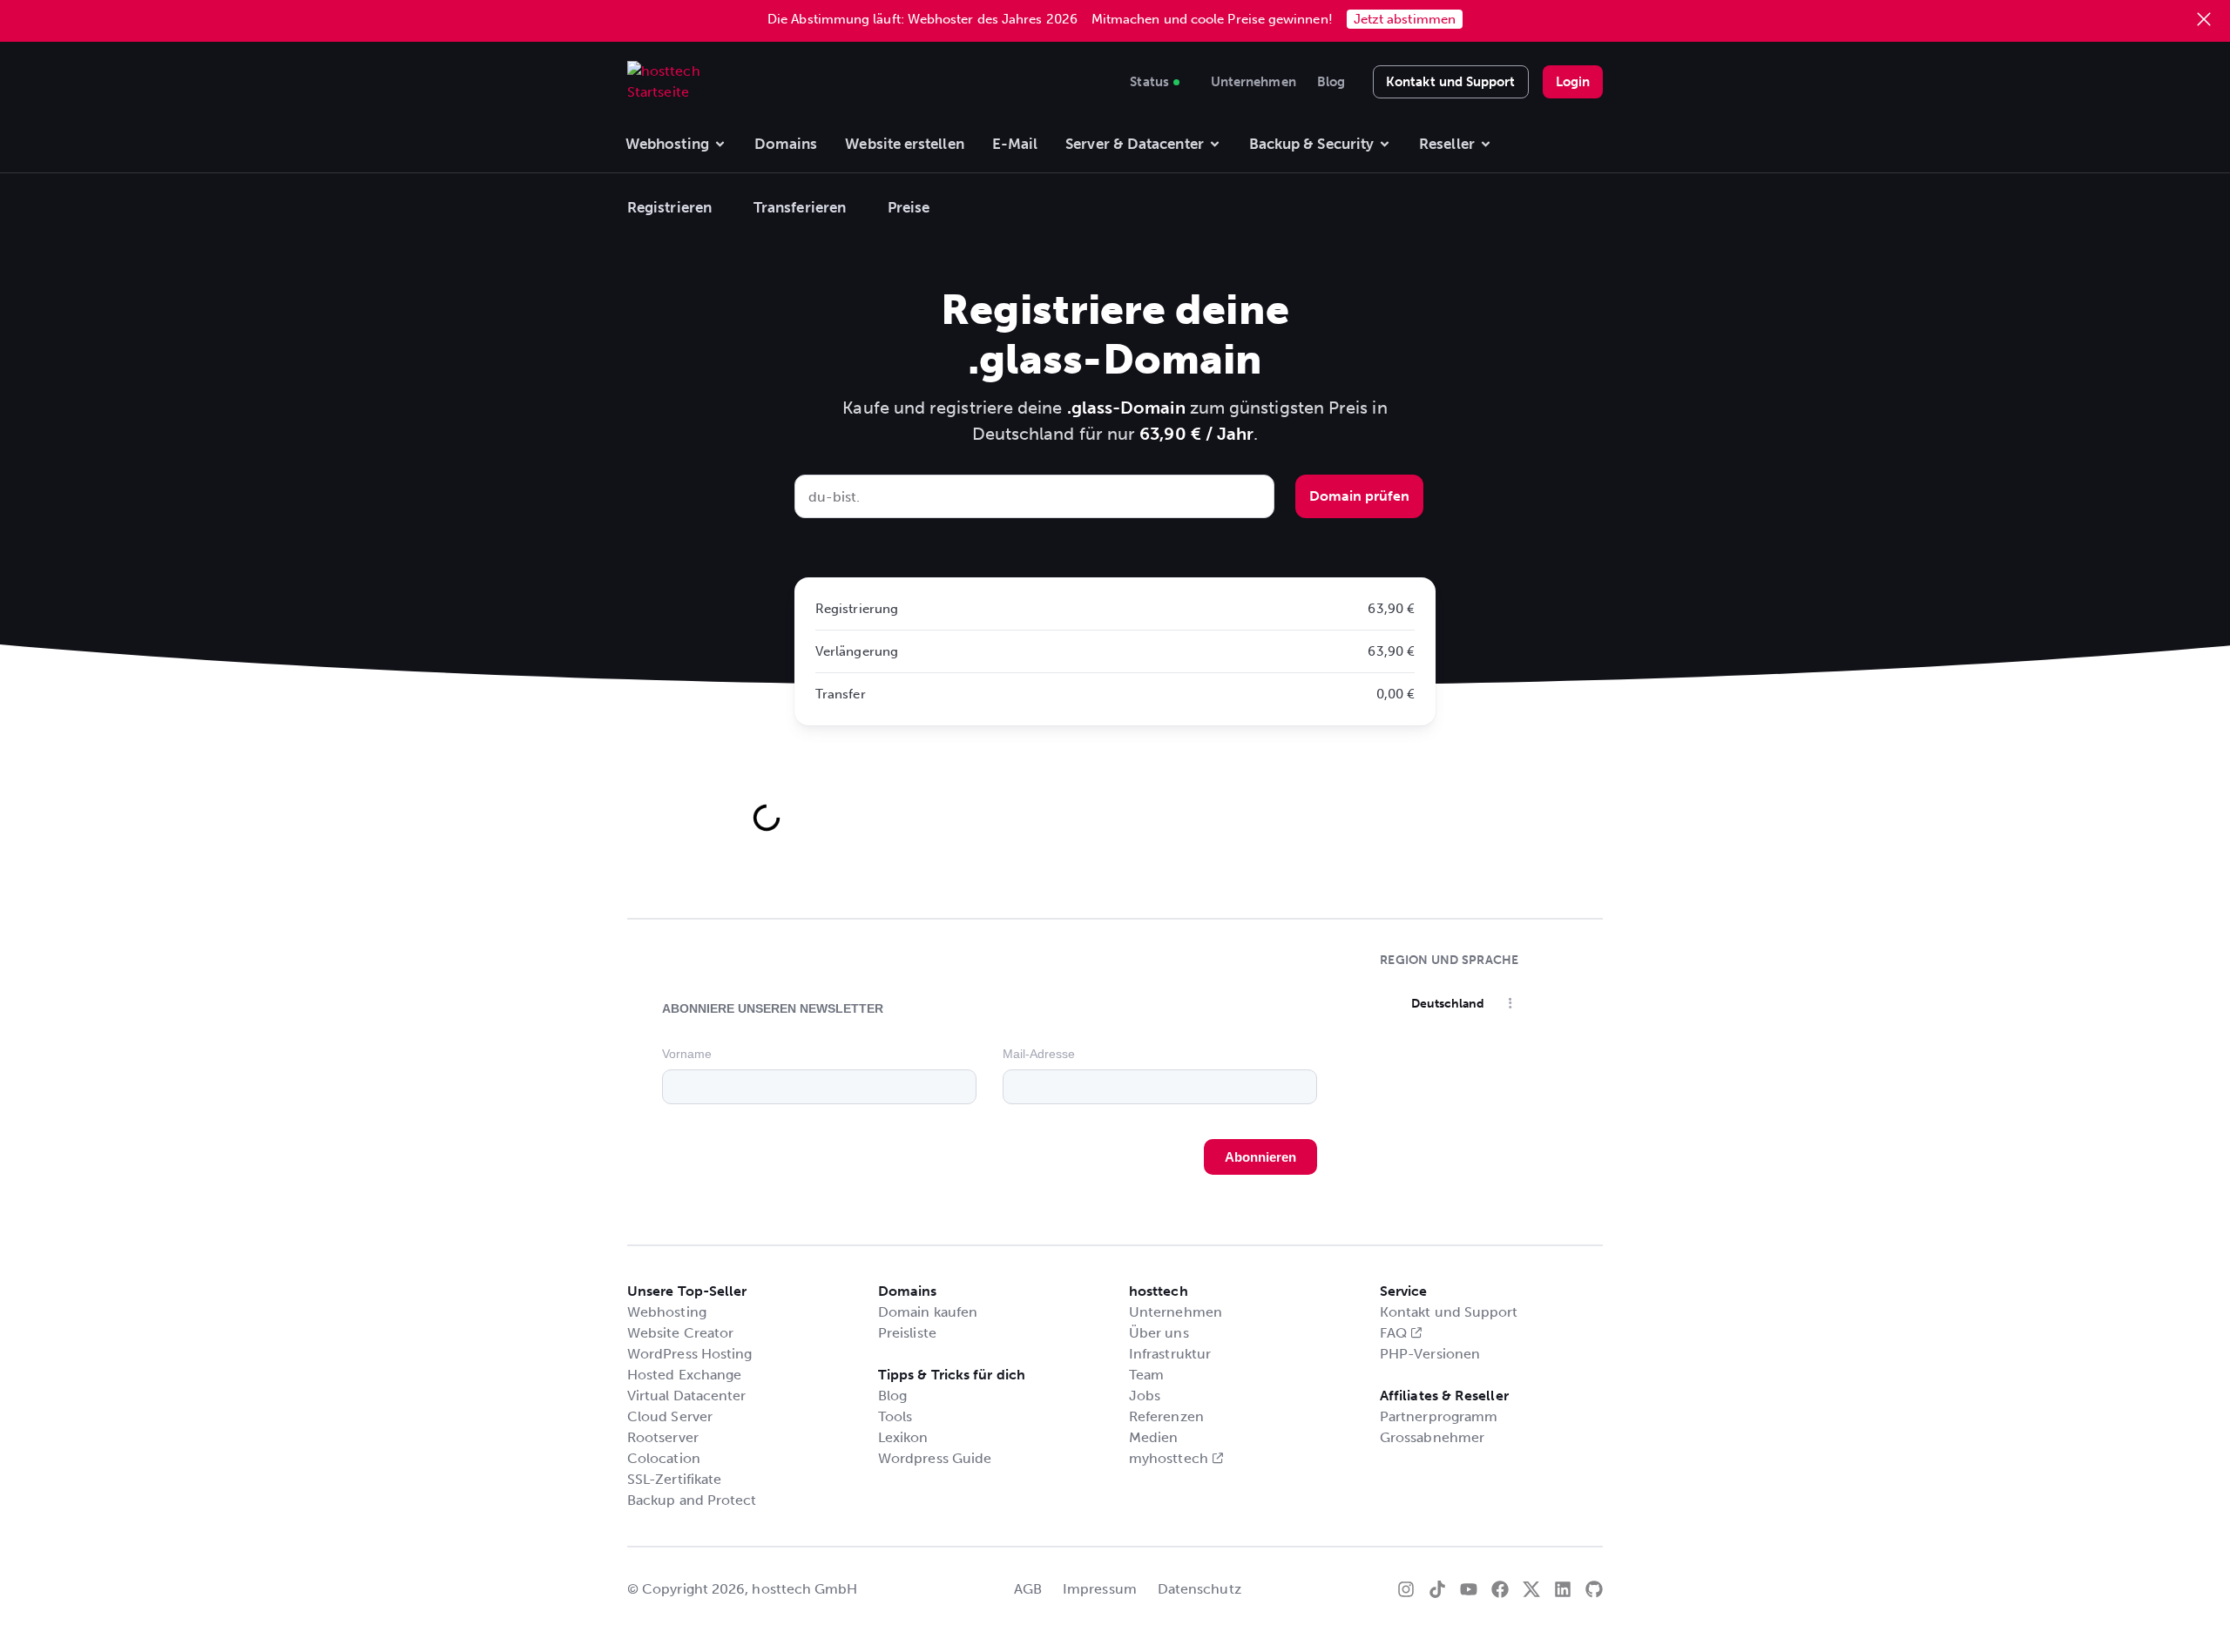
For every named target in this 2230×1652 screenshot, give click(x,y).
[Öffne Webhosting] (720, 145)
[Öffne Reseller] (1486, 145)
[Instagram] (1406, 1589)
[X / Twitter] (1531, 1589)
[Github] (1594, 1589)
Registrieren (669, 207)
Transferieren (800, 207)
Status (1149, 79)
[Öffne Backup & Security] (1385, 145)
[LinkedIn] (1563, 1589)
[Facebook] (1500, 1589)
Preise (909, 207)
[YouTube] (1469, 1589)
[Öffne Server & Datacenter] (1215, 145)
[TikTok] (1437, 1589)
